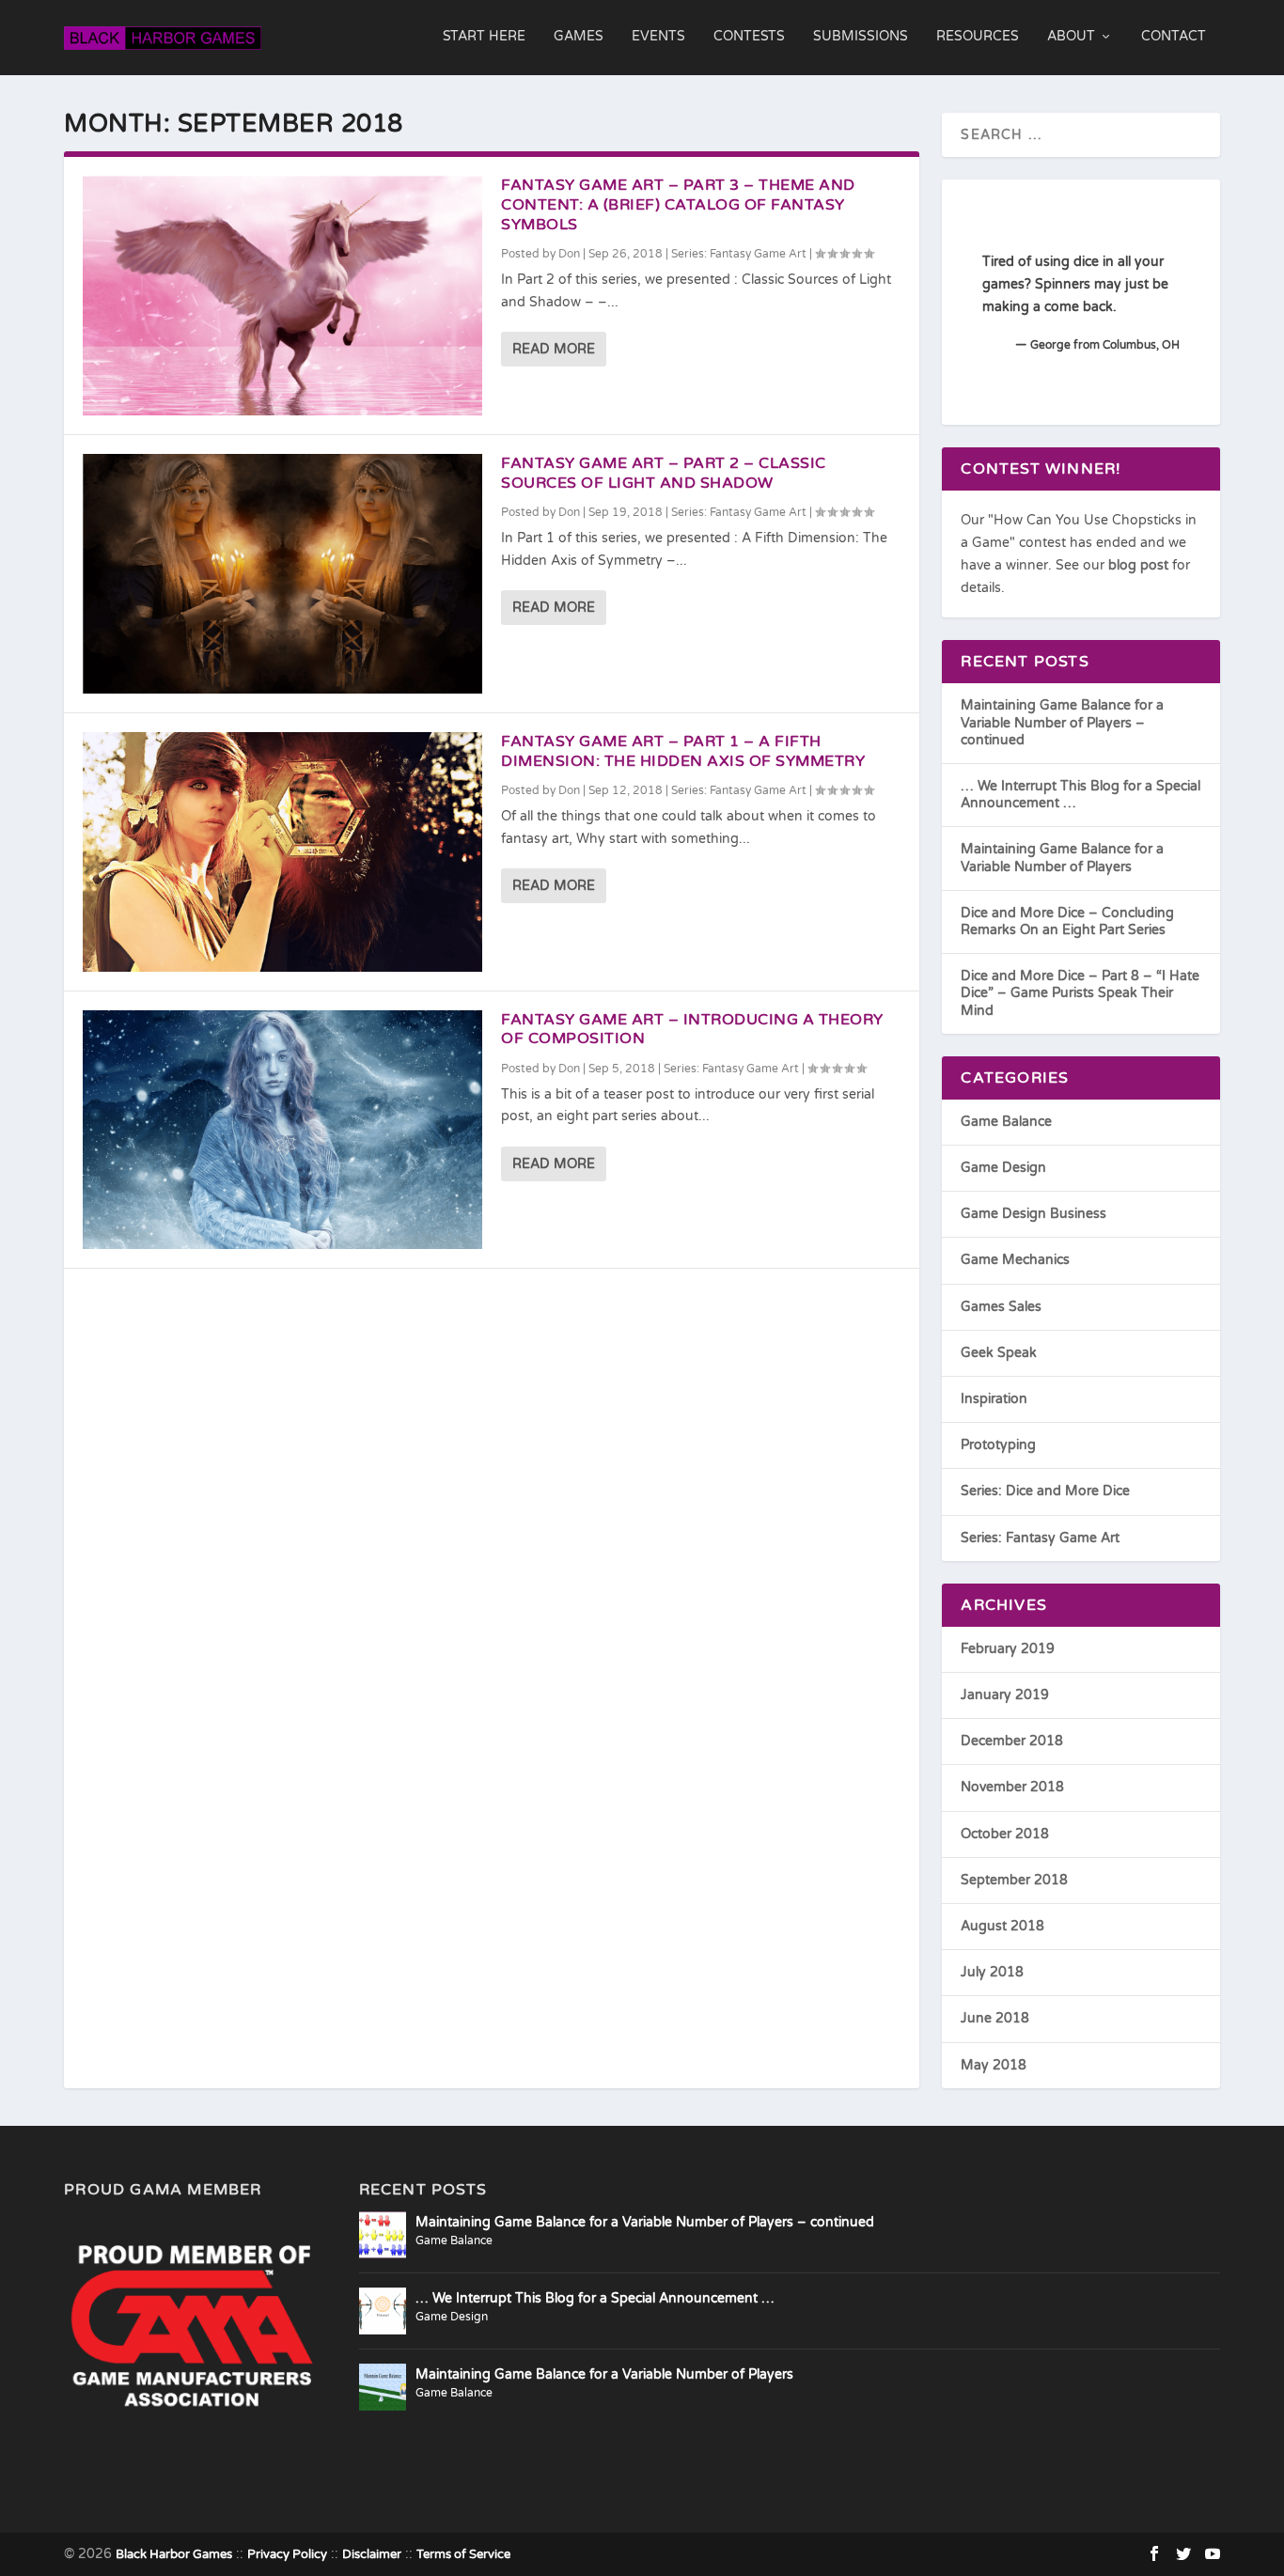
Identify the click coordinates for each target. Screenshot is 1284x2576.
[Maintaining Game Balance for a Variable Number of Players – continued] (383, 2235)
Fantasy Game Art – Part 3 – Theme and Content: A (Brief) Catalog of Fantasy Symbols (678, 205)
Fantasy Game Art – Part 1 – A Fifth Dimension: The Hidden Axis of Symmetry (683, 751)
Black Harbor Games (174, 2554)
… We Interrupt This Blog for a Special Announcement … (595, 2298)
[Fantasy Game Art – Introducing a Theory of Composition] (282, 1130)
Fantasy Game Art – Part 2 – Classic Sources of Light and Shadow (664, 473)
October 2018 (1005, 1834)
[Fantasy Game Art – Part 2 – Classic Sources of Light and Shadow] (282, 574)
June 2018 (995, 2018)
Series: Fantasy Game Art (739, 254)
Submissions (861, 37)
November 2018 (1012, 1787)
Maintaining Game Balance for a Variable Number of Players (1062, 858)
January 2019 (1005, 1695)
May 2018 (994, 2065)
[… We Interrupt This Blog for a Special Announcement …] (383, 2311)
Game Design (1003, 1168)
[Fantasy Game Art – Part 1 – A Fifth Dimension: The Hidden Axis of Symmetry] (282, 852)
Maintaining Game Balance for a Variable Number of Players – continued (1062, 722)
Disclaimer (372, 2554)
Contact (1174, 37)
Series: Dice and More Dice (1045, 1491)
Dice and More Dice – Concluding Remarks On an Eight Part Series (1067, 921)
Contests (749, 37)
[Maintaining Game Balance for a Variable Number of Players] (383, 2387)
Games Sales (1001, 1307)
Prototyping (998, 1445)
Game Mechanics (1015, 1260)
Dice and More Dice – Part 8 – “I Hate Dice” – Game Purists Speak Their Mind (1080, 993)
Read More (554, 349)
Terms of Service (463, 2554)
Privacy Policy (287, 2554)
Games (579, 37)
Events (658, 37)
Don (569, 254)
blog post (1138, 565)
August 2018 (1002, 1926)
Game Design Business (1033, 1214)
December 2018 (1012, 1741)
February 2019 (1008, 1649)
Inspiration (994, 1399)
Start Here (484, 37)
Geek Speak (999, 1353)
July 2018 (992, 1972)
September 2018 (1014, 1880)
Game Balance (1006, 1122)
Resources (978, 37)
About (1071, 37)
